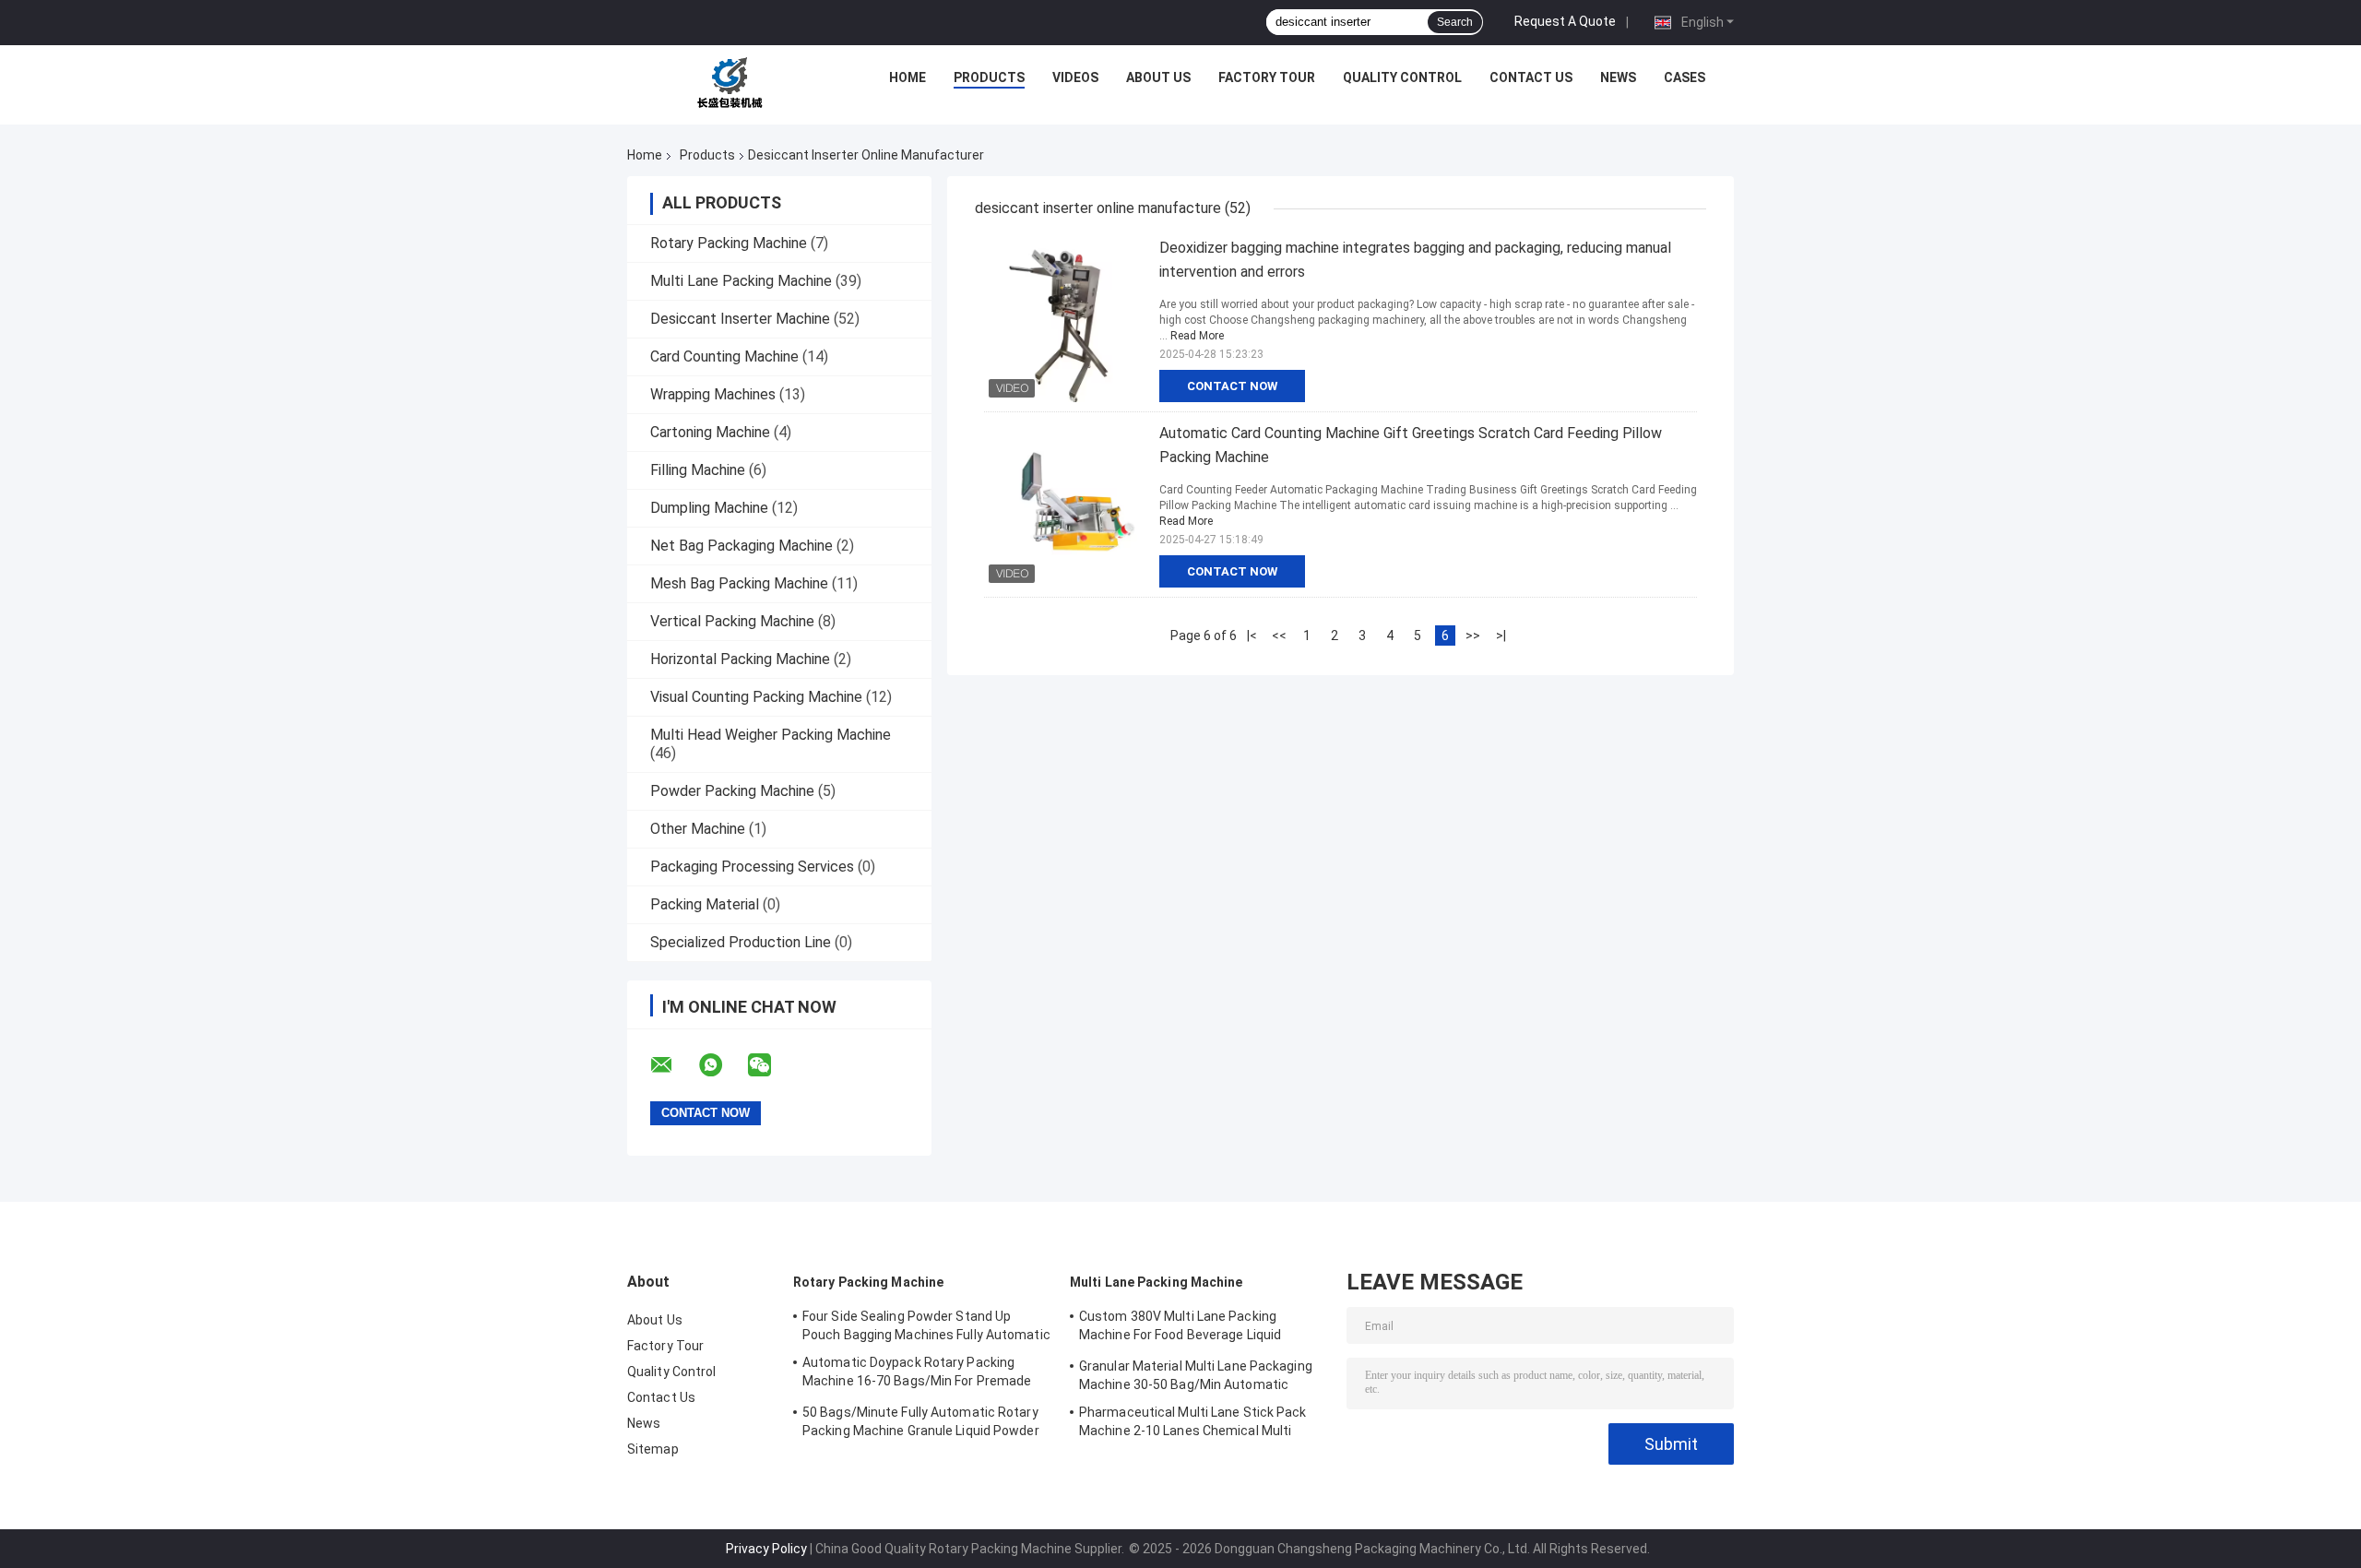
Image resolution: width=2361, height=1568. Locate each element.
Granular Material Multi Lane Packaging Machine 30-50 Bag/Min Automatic (1196, 1375)
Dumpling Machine (709, 508)
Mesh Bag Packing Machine (739, 583)
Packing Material (705, 904)
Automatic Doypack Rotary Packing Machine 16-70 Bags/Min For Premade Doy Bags (917, 1374)
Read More (1197, 336)
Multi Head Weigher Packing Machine (771, 735)
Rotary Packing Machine (729, 243)
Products (989, 77)
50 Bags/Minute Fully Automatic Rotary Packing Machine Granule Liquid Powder (921, 1421)
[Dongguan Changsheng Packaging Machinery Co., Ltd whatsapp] (722, 1065)
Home (908, 77)
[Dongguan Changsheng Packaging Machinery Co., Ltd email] (673, 1065)
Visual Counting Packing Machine (756, 697)
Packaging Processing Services (752, 867)
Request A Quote (1565, 21)
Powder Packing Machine (732, 791)
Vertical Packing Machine (732, 621)
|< (1252, 636)
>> (1473, 636)
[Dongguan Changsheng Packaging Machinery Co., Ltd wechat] (771, 1065)
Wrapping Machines (713, 394)
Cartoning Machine (710, 432)
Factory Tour (1267, 77)
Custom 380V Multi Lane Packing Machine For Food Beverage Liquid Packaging (1180, 1328)
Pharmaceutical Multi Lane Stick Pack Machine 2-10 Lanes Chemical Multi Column (1193, 1424)
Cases (1685, 77)
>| (1501, 636)
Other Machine (698, 829)
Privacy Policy (766, 1549)
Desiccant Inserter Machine (740, 319)
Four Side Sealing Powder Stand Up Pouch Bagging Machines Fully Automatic (926, 1325)
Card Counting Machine (724, 356)
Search (1455, 22)
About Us (1158, 77)
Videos (1075, 77)
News (1618, 77)
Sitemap (653, 1449)
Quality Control (1402, 77)
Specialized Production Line (741, 942)
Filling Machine (698, 470)
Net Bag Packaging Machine (742, 546)
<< (1279, 636)
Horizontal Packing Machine (740, 659)
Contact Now (1232, 386)
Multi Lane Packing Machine (741, 281)
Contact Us (1531, 77)
